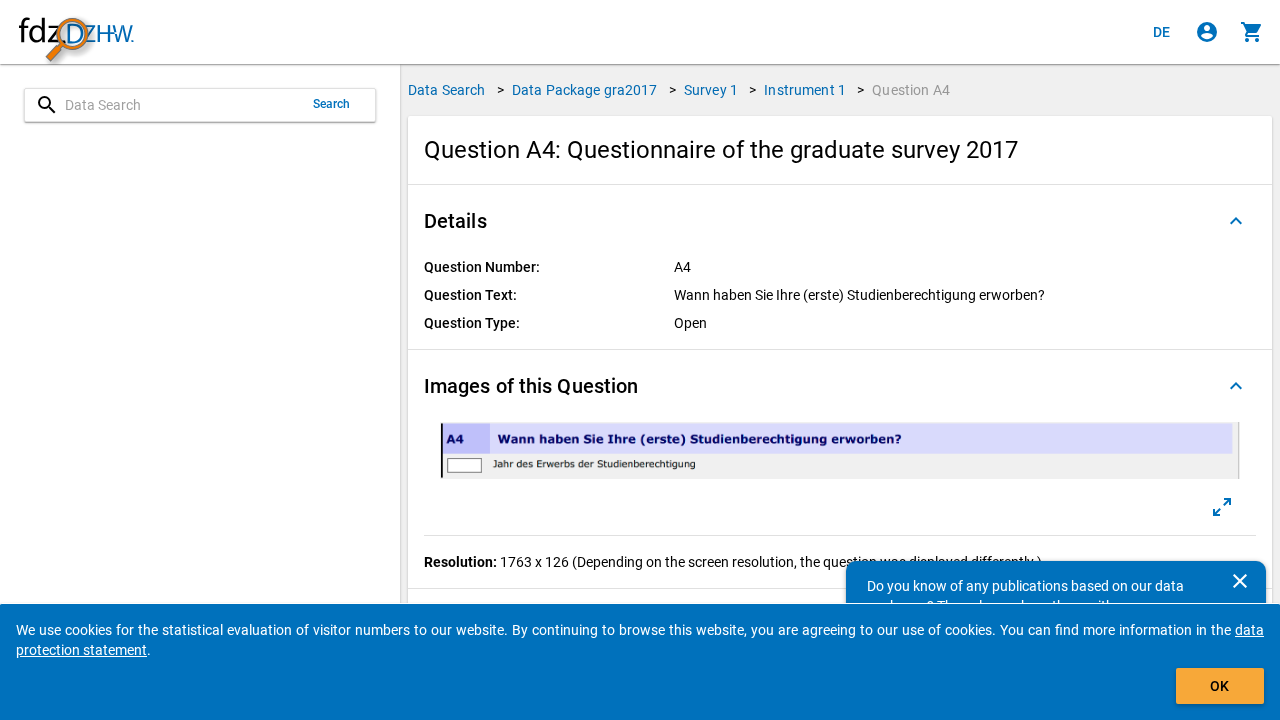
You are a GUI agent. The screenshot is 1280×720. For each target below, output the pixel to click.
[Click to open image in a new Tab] (1222, 507)
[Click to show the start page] (76, 32)
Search (332, 104)
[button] (840, 221)
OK (1219, 686)
